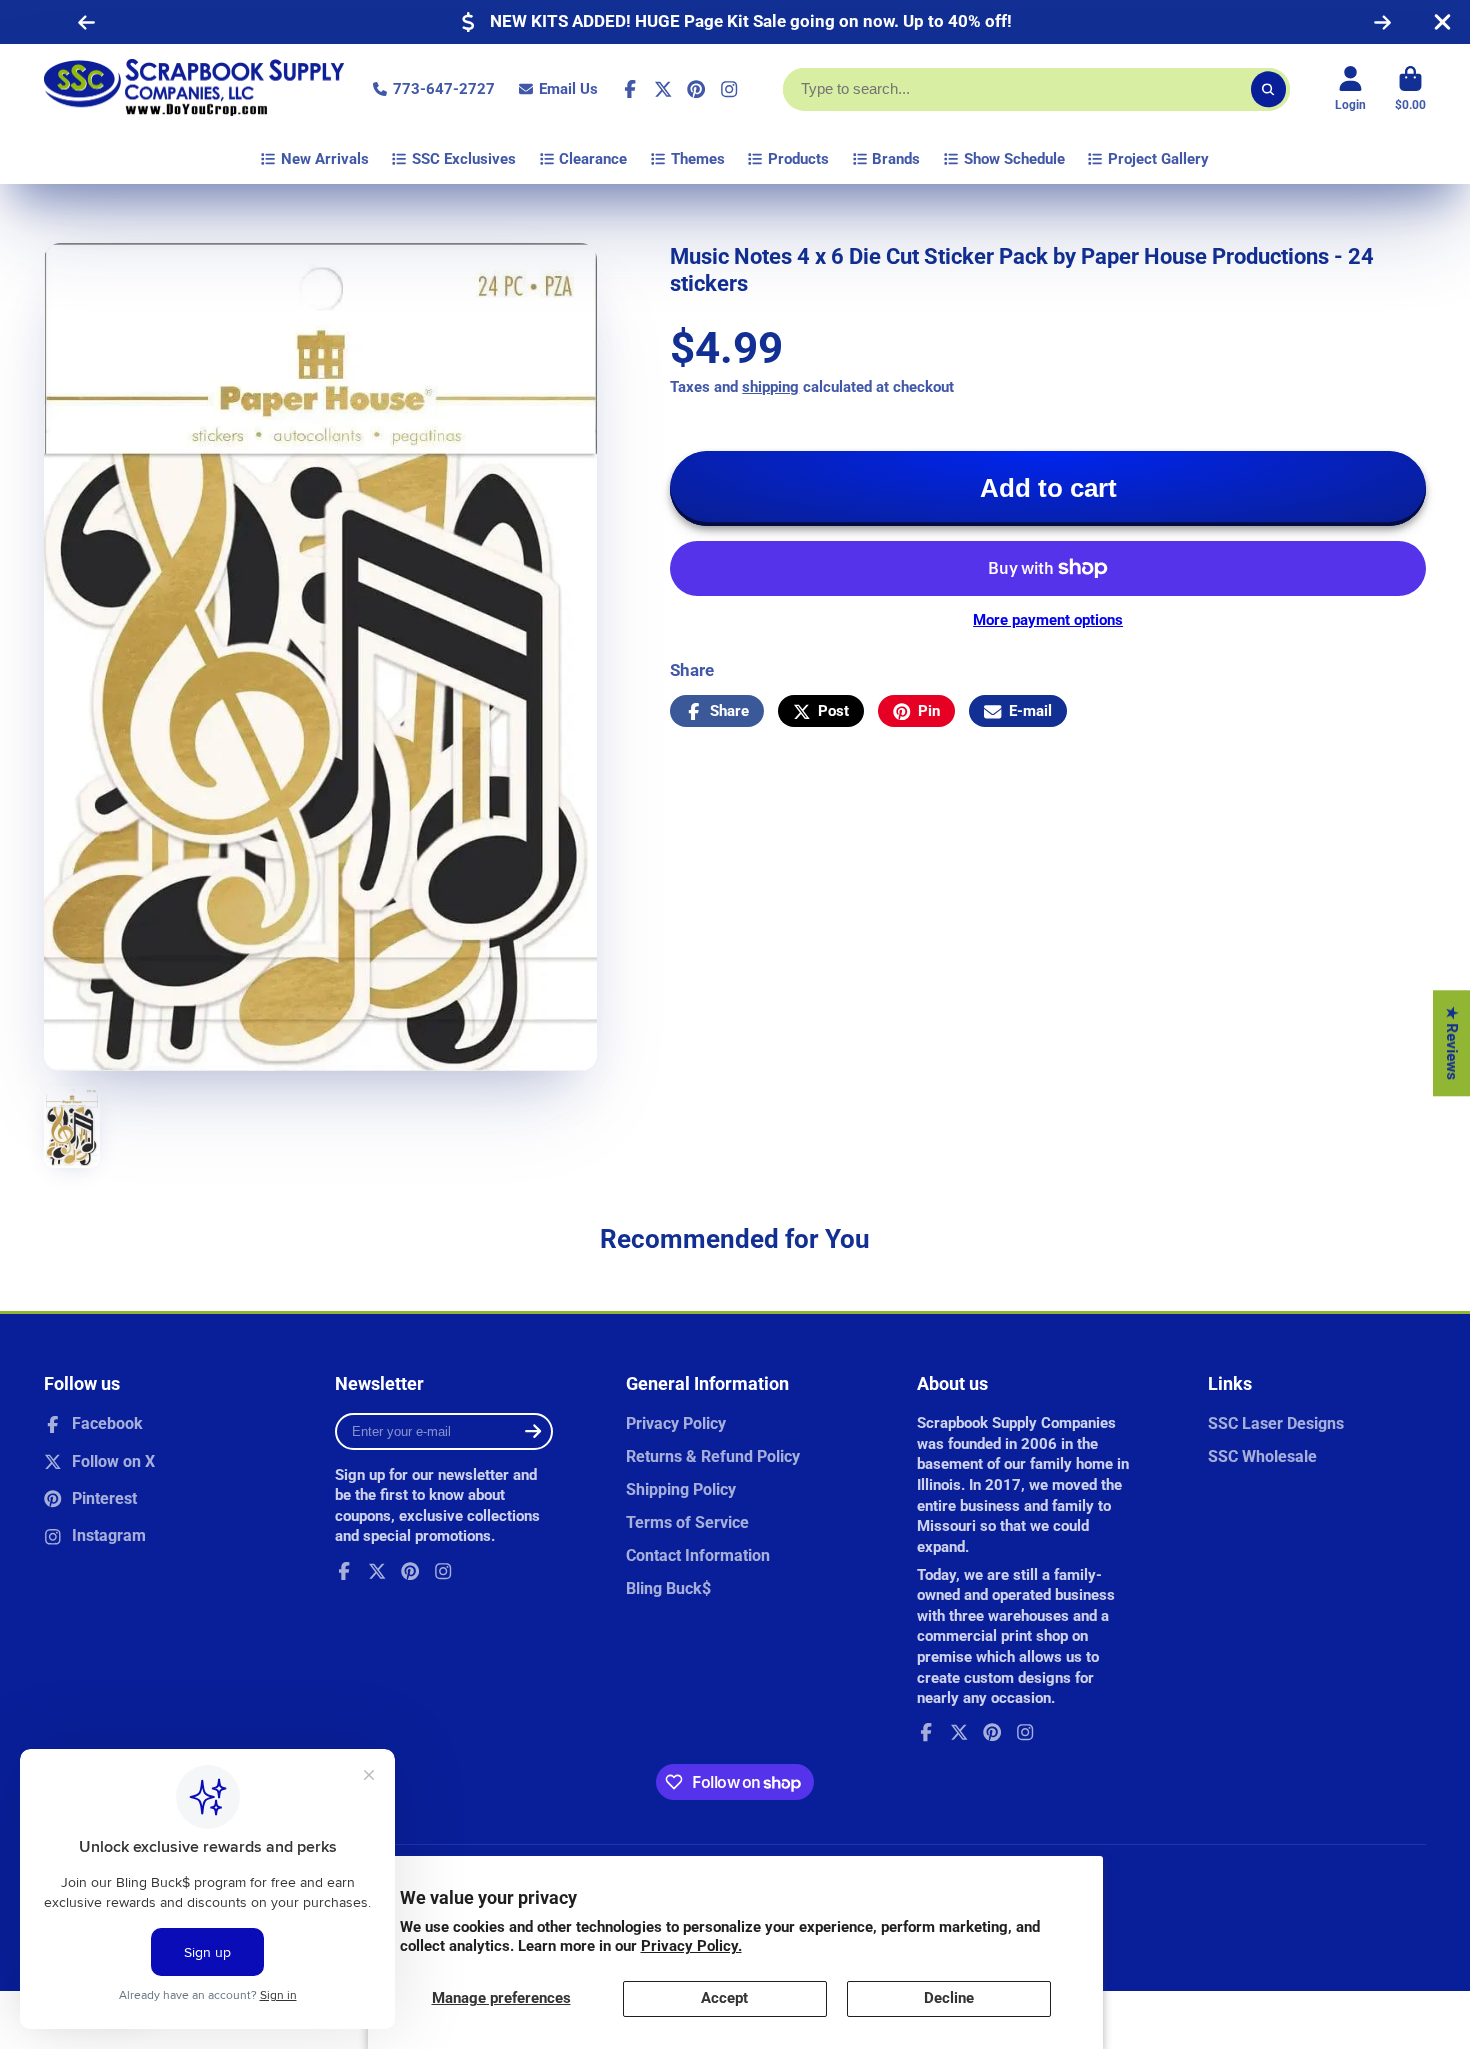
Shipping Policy (681, 1489)
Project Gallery (1158, 159)
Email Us (568, 89)
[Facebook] (630, 89)
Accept (724, 1998)
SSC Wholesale (1262, 1456)
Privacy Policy (676, 1423)
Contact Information (698, 1555)
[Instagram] (729, 89)
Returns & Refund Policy (713, 1456)
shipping (770, 387)
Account (1350, 89)
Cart (1410, 89)
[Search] (1268, 89)
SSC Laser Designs (1276, 1423)
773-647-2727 (444, 89)
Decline (949, 1998)
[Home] (194, 89)
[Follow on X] (663, 89)
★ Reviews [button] (1452, 1043)
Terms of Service (687, 1522)
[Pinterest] (696, 89)
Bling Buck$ (668, 1588)
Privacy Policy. (691, 1946)
